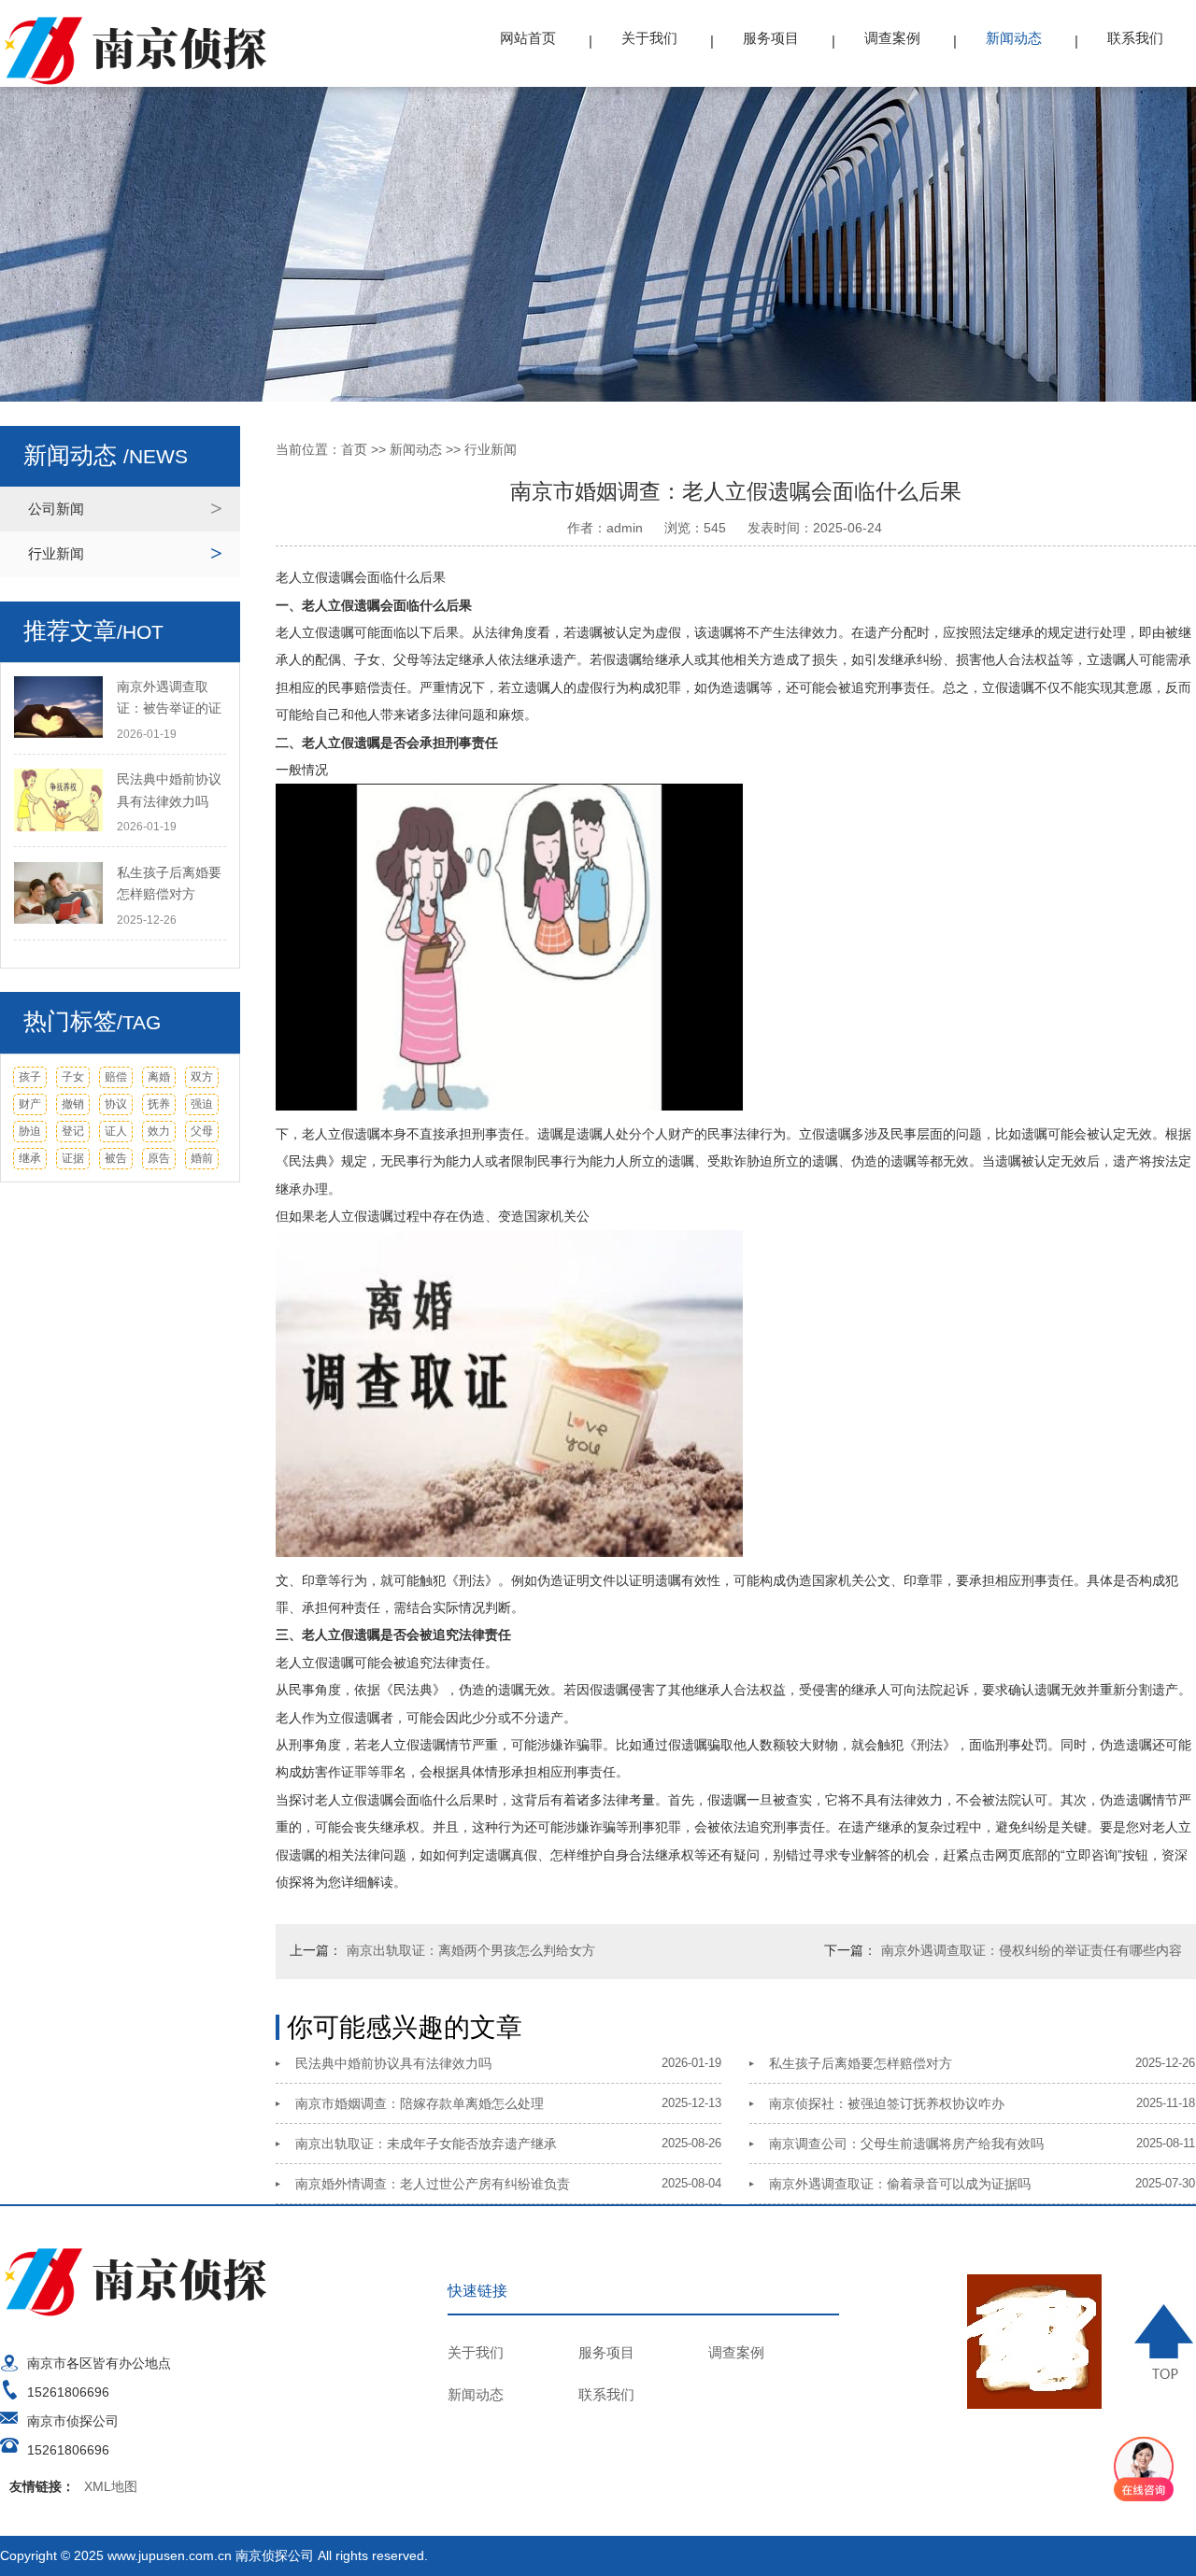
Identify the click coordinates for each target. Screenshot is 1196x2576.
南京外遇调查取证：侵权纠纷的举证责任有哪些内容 (1032, 1950)
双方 (202, 1077)
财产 (30, 1104)
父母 (202, 1131)
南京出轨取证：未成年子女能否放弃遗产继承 (426, 2144)
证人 (116, 1131)
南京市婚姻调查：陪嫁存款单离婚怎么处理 (420, 2103)
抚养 (159, 1104)
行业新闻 (56, 553)
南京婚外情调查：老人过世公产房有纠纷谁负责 (433, 2184)
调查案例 (892, 38)
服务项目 (771, 38)
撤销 (73, 1104)
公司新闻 (56, 509)
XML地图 (111, 2486)
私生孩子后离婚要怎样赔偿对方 (861, 2063)
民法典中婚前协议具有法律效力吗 (393, 2063)
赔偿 (116, 1077)
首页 (354, 449)
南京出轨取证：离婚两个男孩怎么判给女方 (471, 1950)
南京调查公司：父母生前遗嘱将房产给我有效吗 (906, 2144)
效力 (159, 1131)
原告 (159, 1158)
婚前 (202, 1158)
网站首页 (528, 38)
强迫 (202, 1104)
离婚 (159, 1077)
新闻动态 (1014, 38)
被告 (116, 1158)
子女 (73, 1077)
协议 (116, 1104)
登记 (73, 1131)
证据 (73, 1158)
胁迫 (30, 1131)
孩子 (30, 1077)
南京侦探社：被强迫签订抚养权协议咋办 (887, 2103)
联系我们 (1135, 38)
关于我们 (649, 38)
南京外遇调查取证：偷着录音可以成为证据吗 (900, 2184)
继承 (30, 1158)
